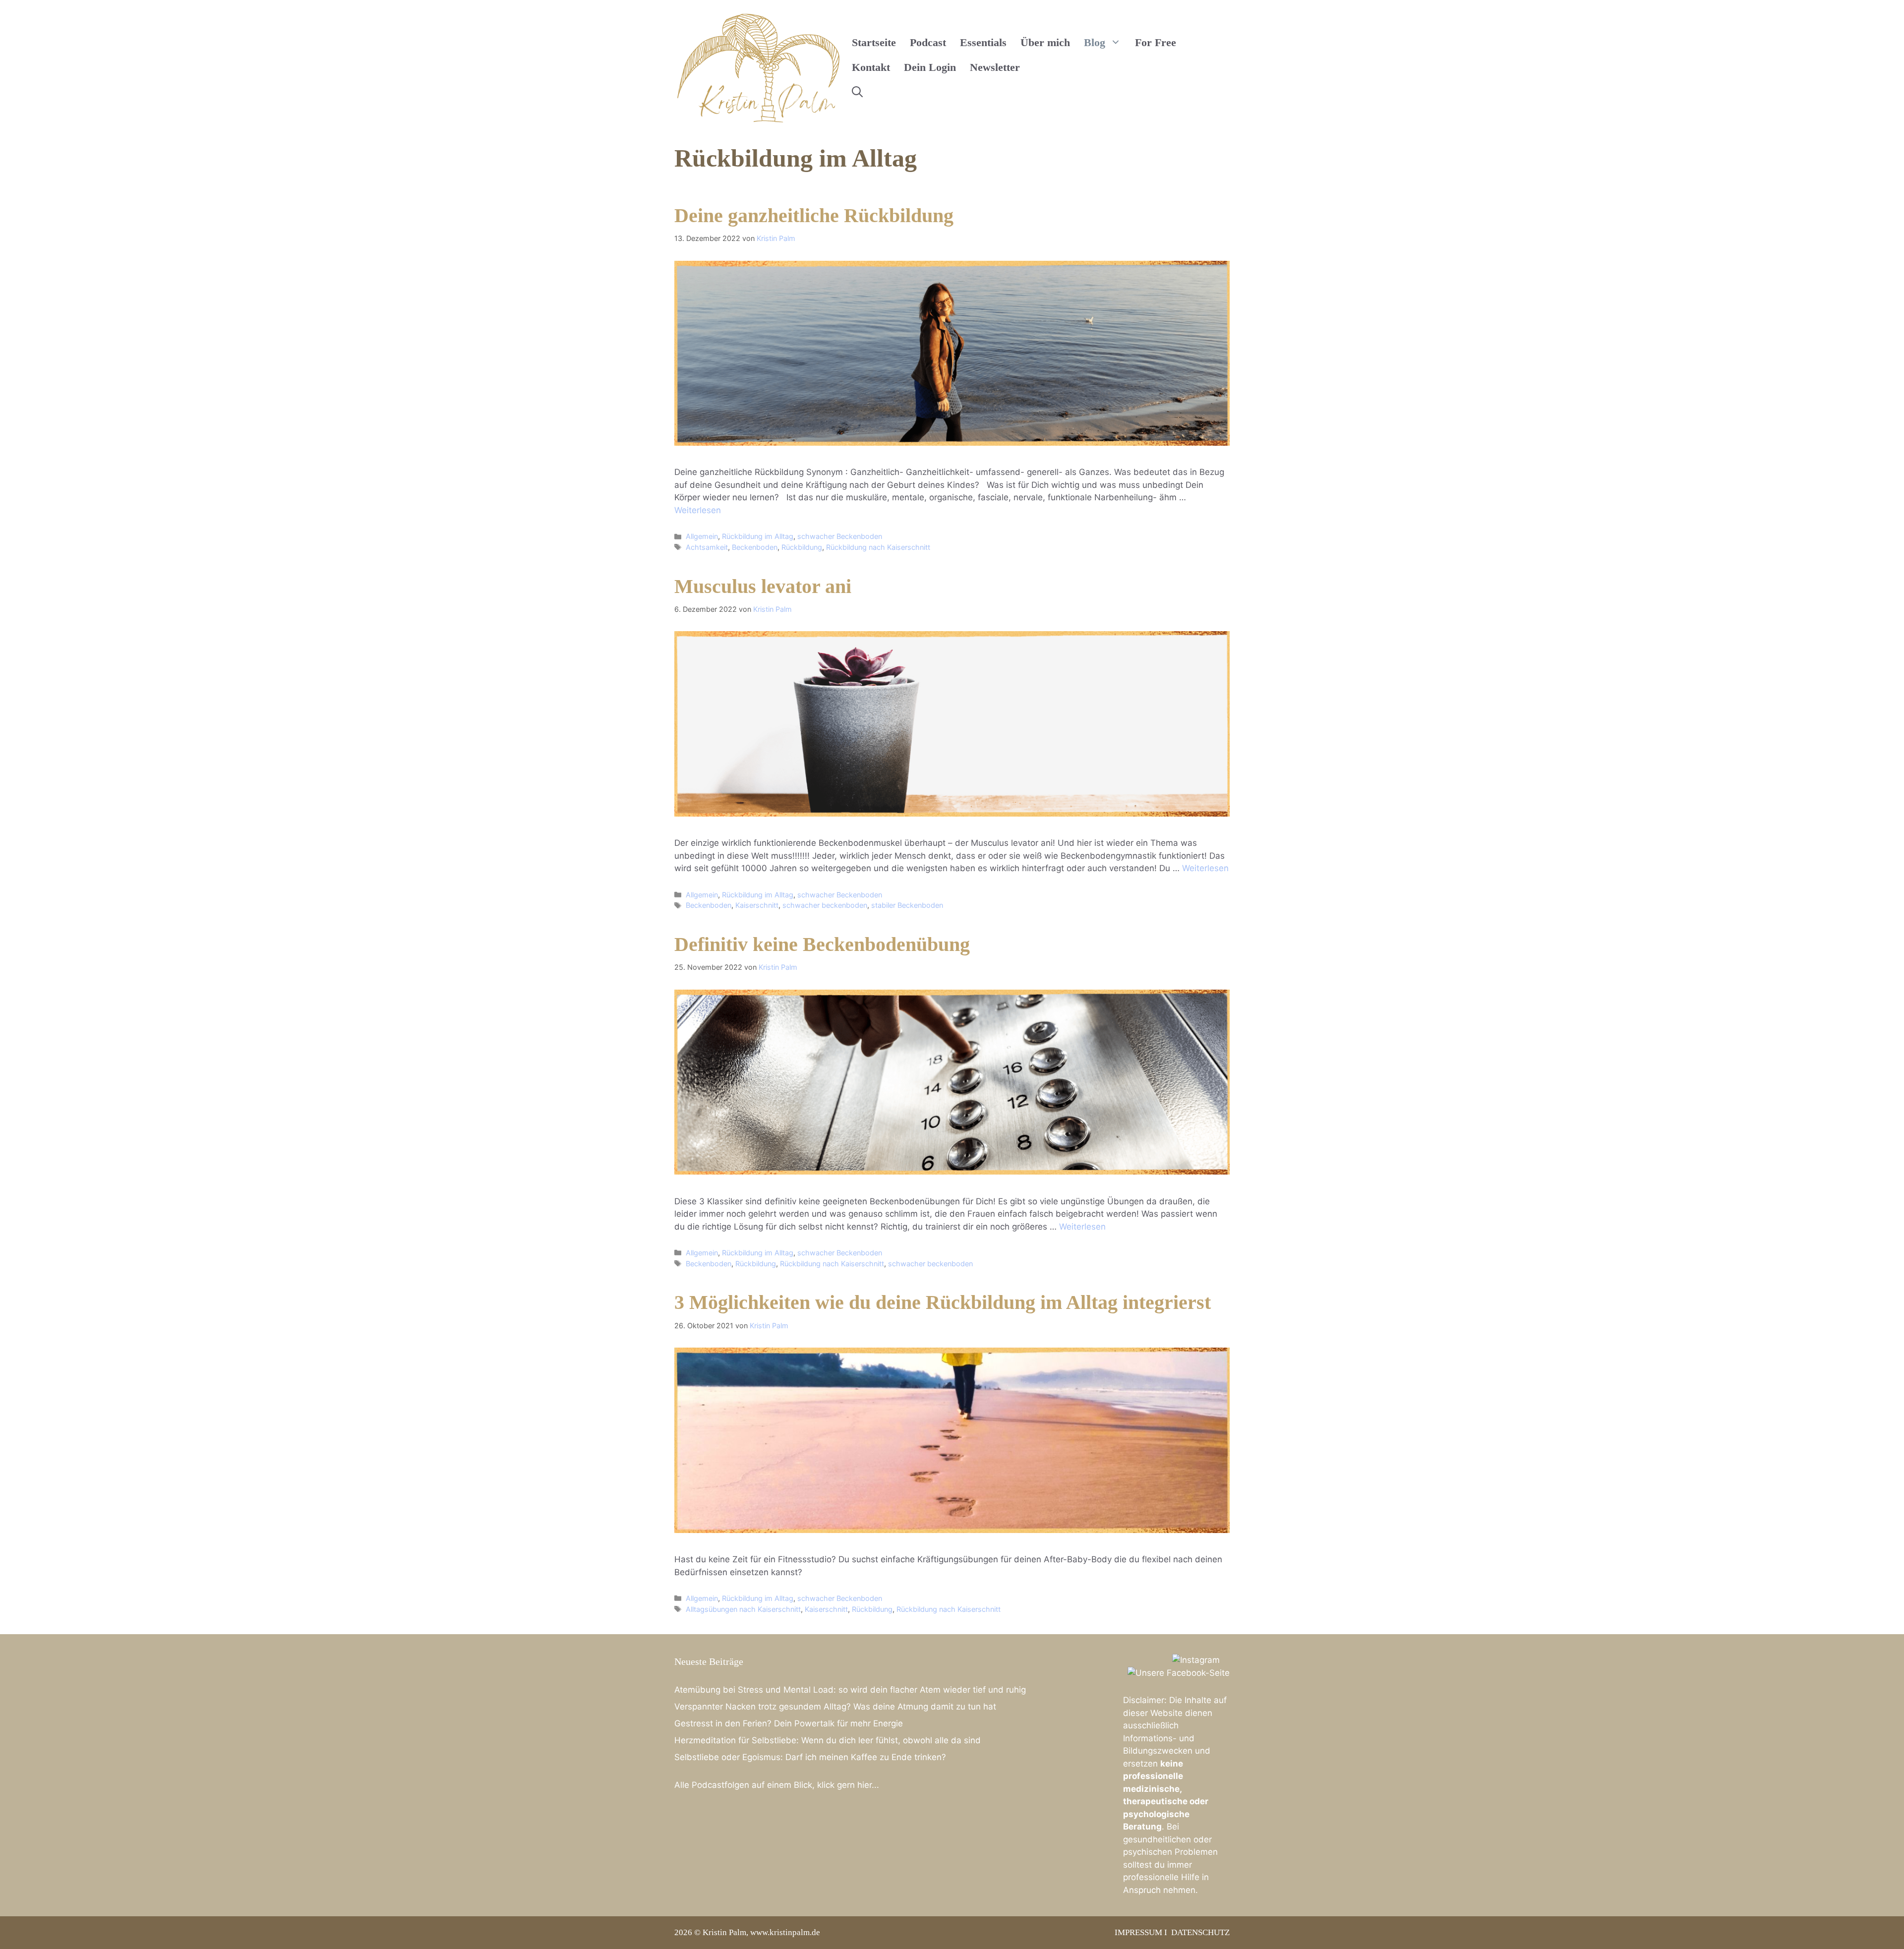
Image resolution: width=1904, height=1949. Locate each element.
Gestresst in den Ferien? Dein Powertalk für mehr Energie (789, 1723)
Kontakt (871, 67)
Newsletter (995, 67)
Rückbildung (802, 547)
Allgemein (702, 536)
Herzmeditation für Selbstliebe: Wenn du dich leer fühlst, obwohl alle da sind (828, 1740)
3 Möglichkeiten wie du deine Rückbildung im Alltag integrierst (943, 1302)
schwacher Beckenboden (840, 536)
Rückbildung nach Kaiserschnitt (878, 547)
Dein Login (930, 67)
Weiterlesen (698, 510)
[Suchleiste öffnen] (857, 92)
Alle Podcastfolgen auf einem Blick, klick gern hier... (777, 1785)
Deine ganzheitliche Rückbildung (814, 215)
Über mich (1045, 42)
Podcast (928, 42)
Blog (1095, 42)
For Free (1156, 42)
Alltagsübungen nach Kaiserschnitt (743, 1609)
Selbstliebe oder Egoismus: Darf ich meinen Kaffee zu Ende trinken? (810, 1757)
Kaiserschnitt (757, 905)
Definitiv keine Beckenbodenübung (822, 944)
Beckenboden (755, 547)
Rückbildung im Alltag (758, 536)
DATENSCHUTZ (1200, 1932)
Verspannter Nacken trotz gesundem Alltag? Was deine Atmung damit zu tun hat (835, 1707)
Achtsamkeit (707, 547)
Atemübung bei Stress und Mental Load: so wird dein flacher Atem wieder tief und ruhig (850, 1690)
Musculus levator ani (763, 586)
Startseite (874, 42)
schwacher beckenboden (825, 905)
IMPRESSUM (1138, 1932)
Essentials (983, 42)
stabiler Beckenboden (907, 905)
